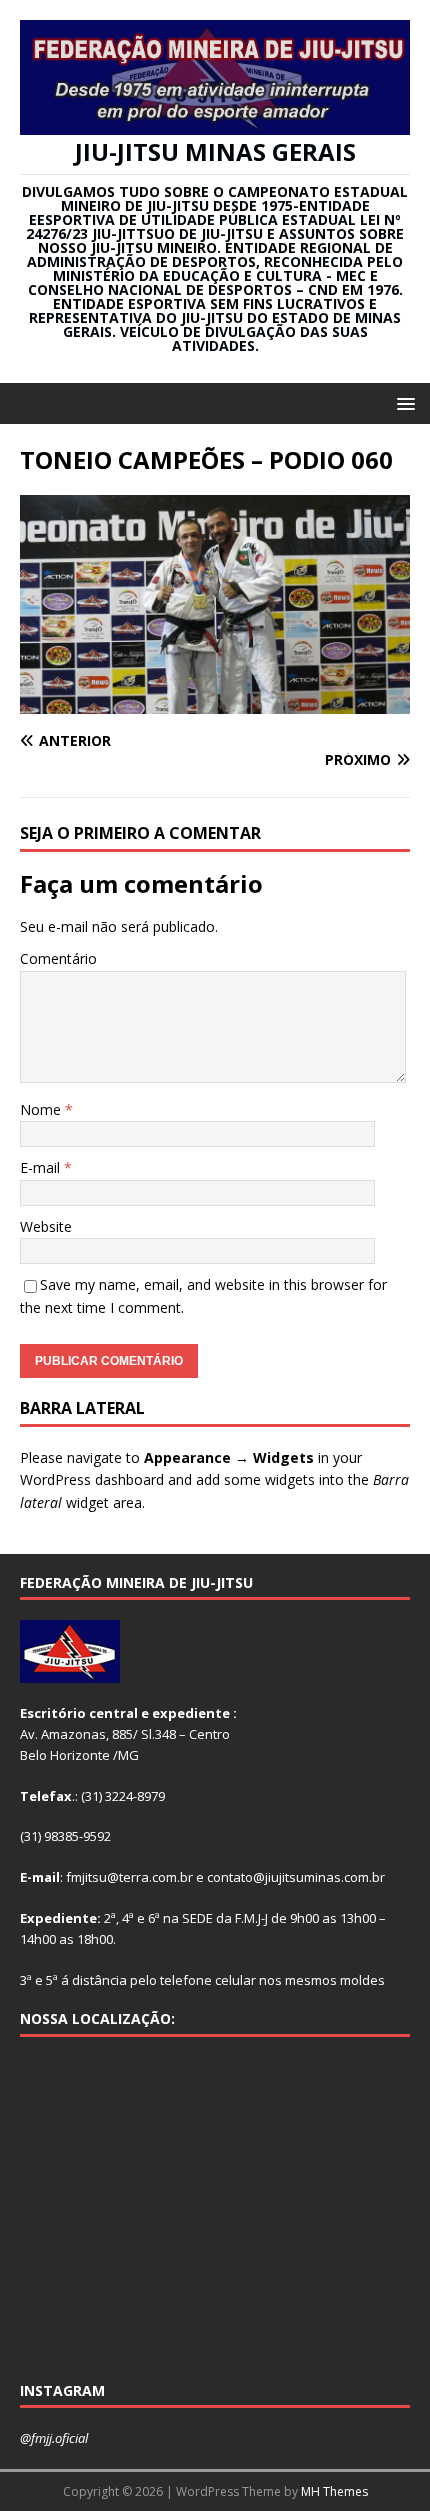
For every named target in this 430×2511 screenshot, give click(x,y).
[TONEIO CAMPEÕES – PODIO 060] (215, 702)
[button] (402, 402)
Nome (42, 1109)
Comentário (58, 958)
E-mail (42, 1167)
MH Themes (334, 2491)
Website (46, 1226)
